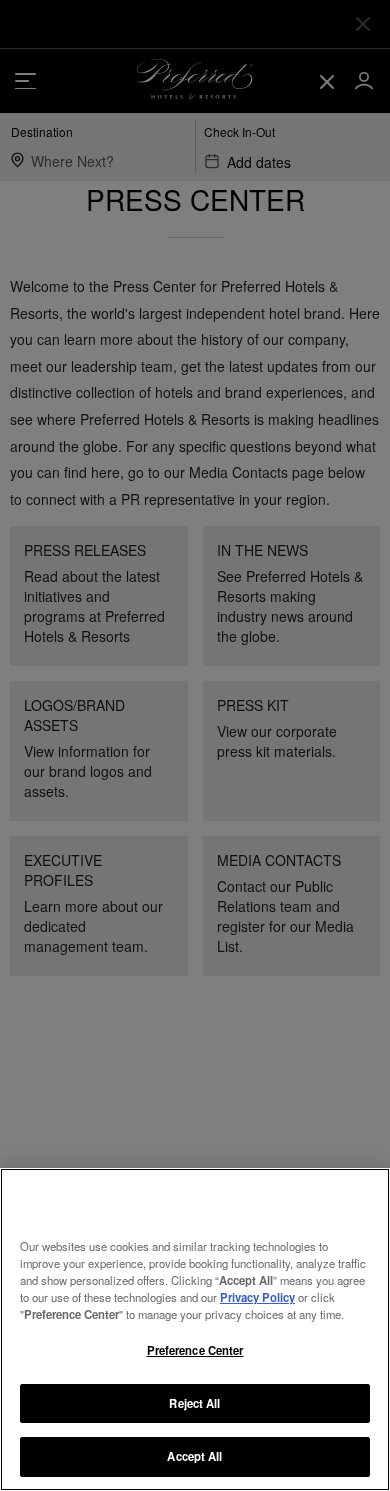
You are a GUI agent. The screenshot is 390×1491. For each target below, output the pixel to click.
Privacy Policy (257, 1297)
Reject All (194, 1403)
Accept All (194, 1456)
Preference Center (195, 1350)
